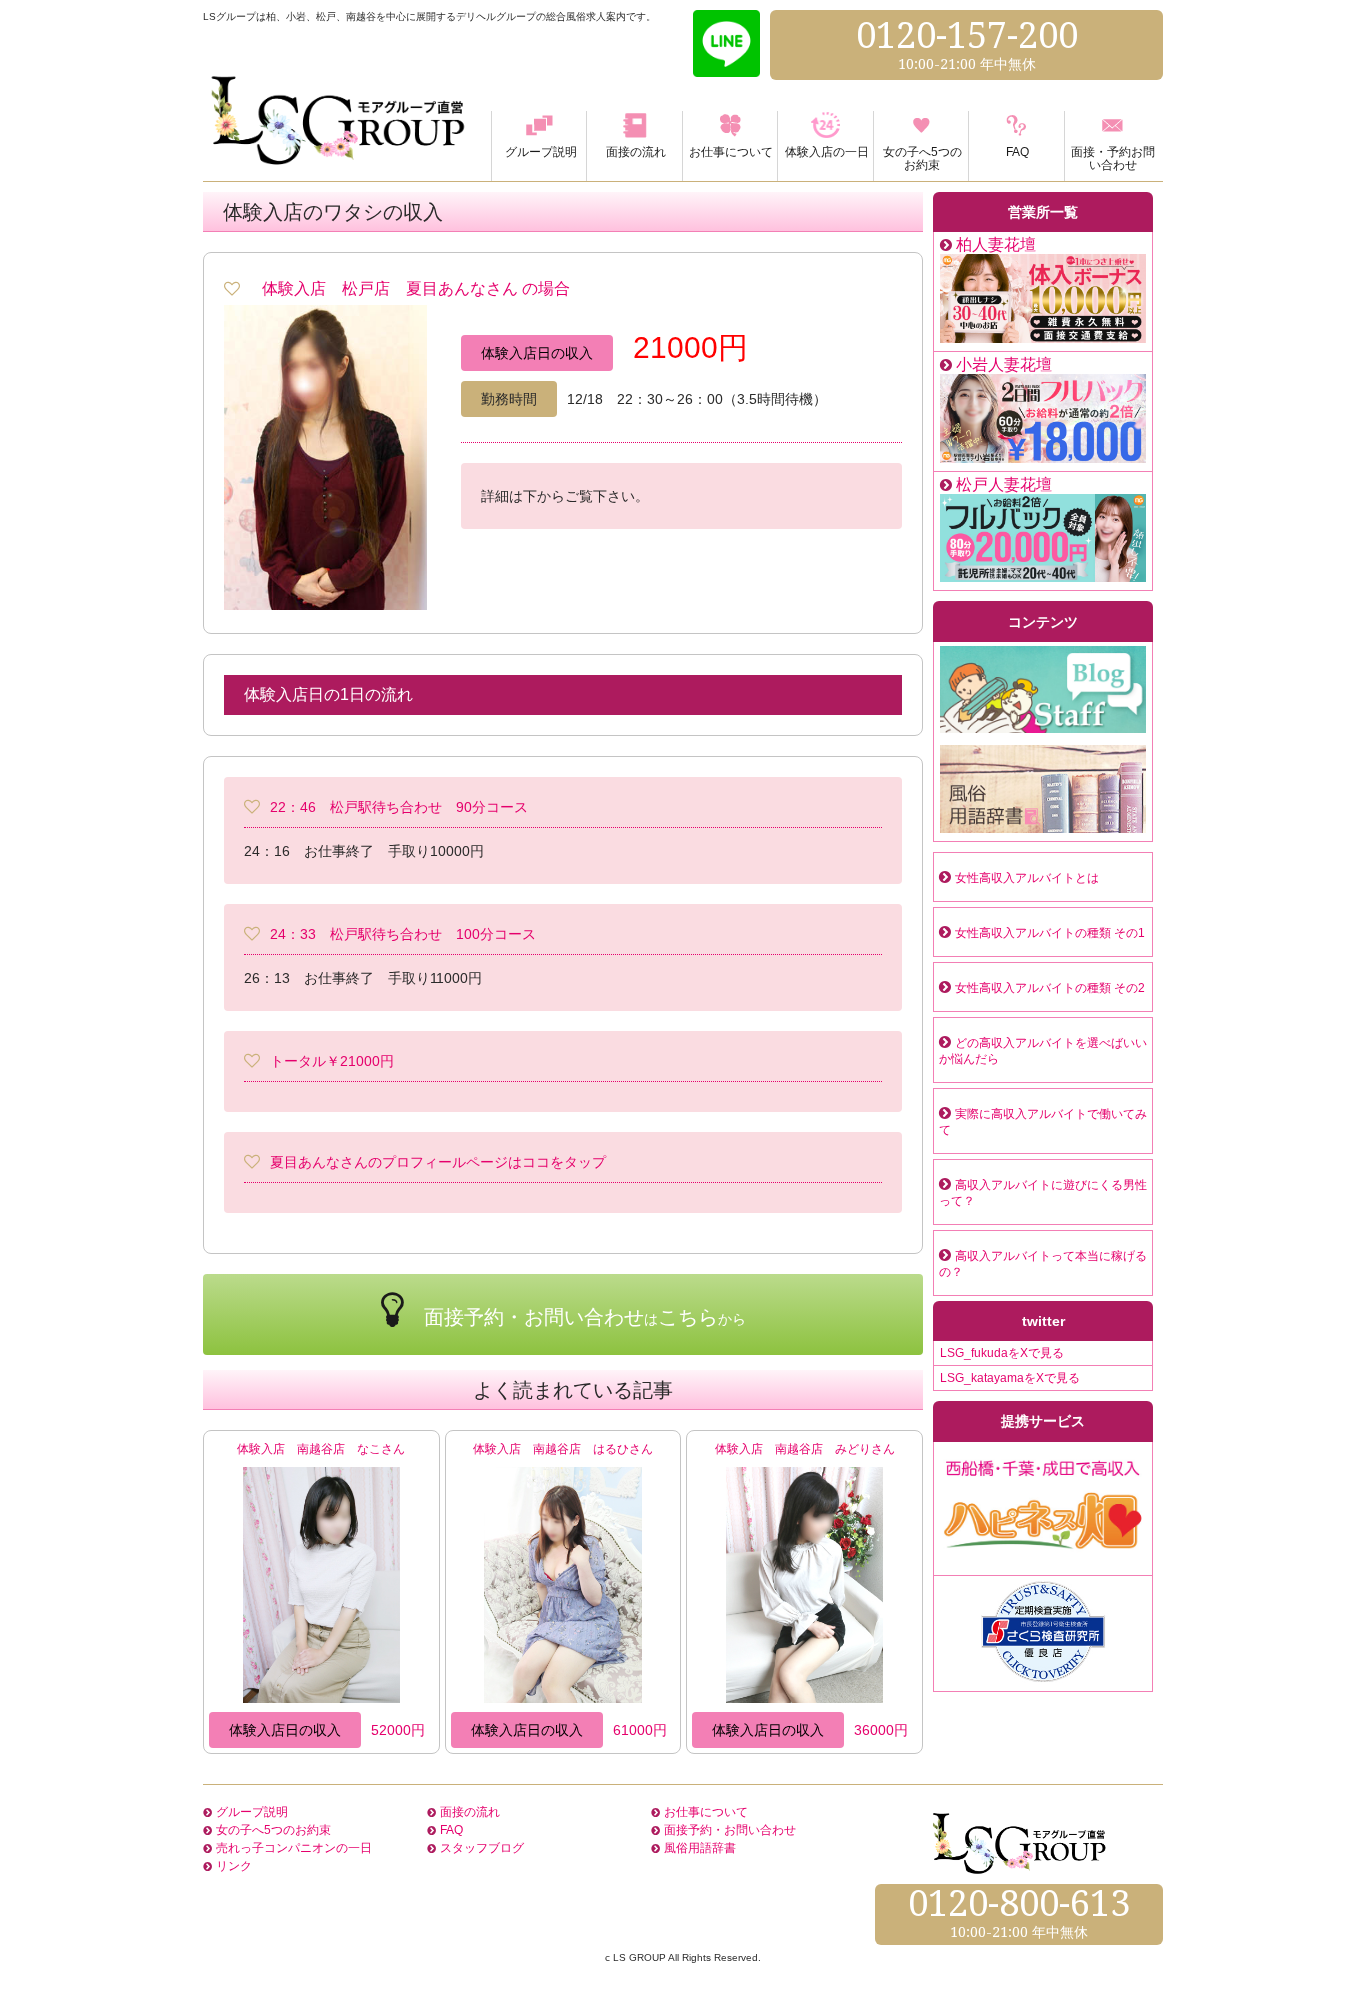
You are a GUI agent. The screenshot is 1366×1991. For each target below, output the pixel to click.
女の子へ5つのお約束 (273, 1830)
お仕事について (706, 1812)
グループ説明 (252, 1812)
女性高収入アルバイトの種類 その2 (1050, 988)
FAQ (451, 1830)
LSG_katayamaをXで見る (1010, 1378)
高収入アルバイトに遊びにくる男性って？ (1043, 1193)
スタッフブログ (482, 1848)
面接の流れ (470, 1812)
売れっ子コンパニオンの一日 (294, 1848)
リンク (234, 1866)
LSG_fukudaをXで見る (1002, 1353)
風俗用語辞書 (700, 1848)
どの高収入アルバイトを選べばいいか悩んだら (1043, 1051)
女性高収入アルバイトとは (1027, 878)
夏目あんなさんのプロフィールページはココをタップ (438, 1162)
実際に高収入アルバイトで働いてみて (1043, 1122)
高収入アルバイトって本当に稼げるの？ (1043, 1264)
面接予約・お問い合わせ (730, 1830)
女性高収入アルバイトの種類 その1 (1050, 933)
